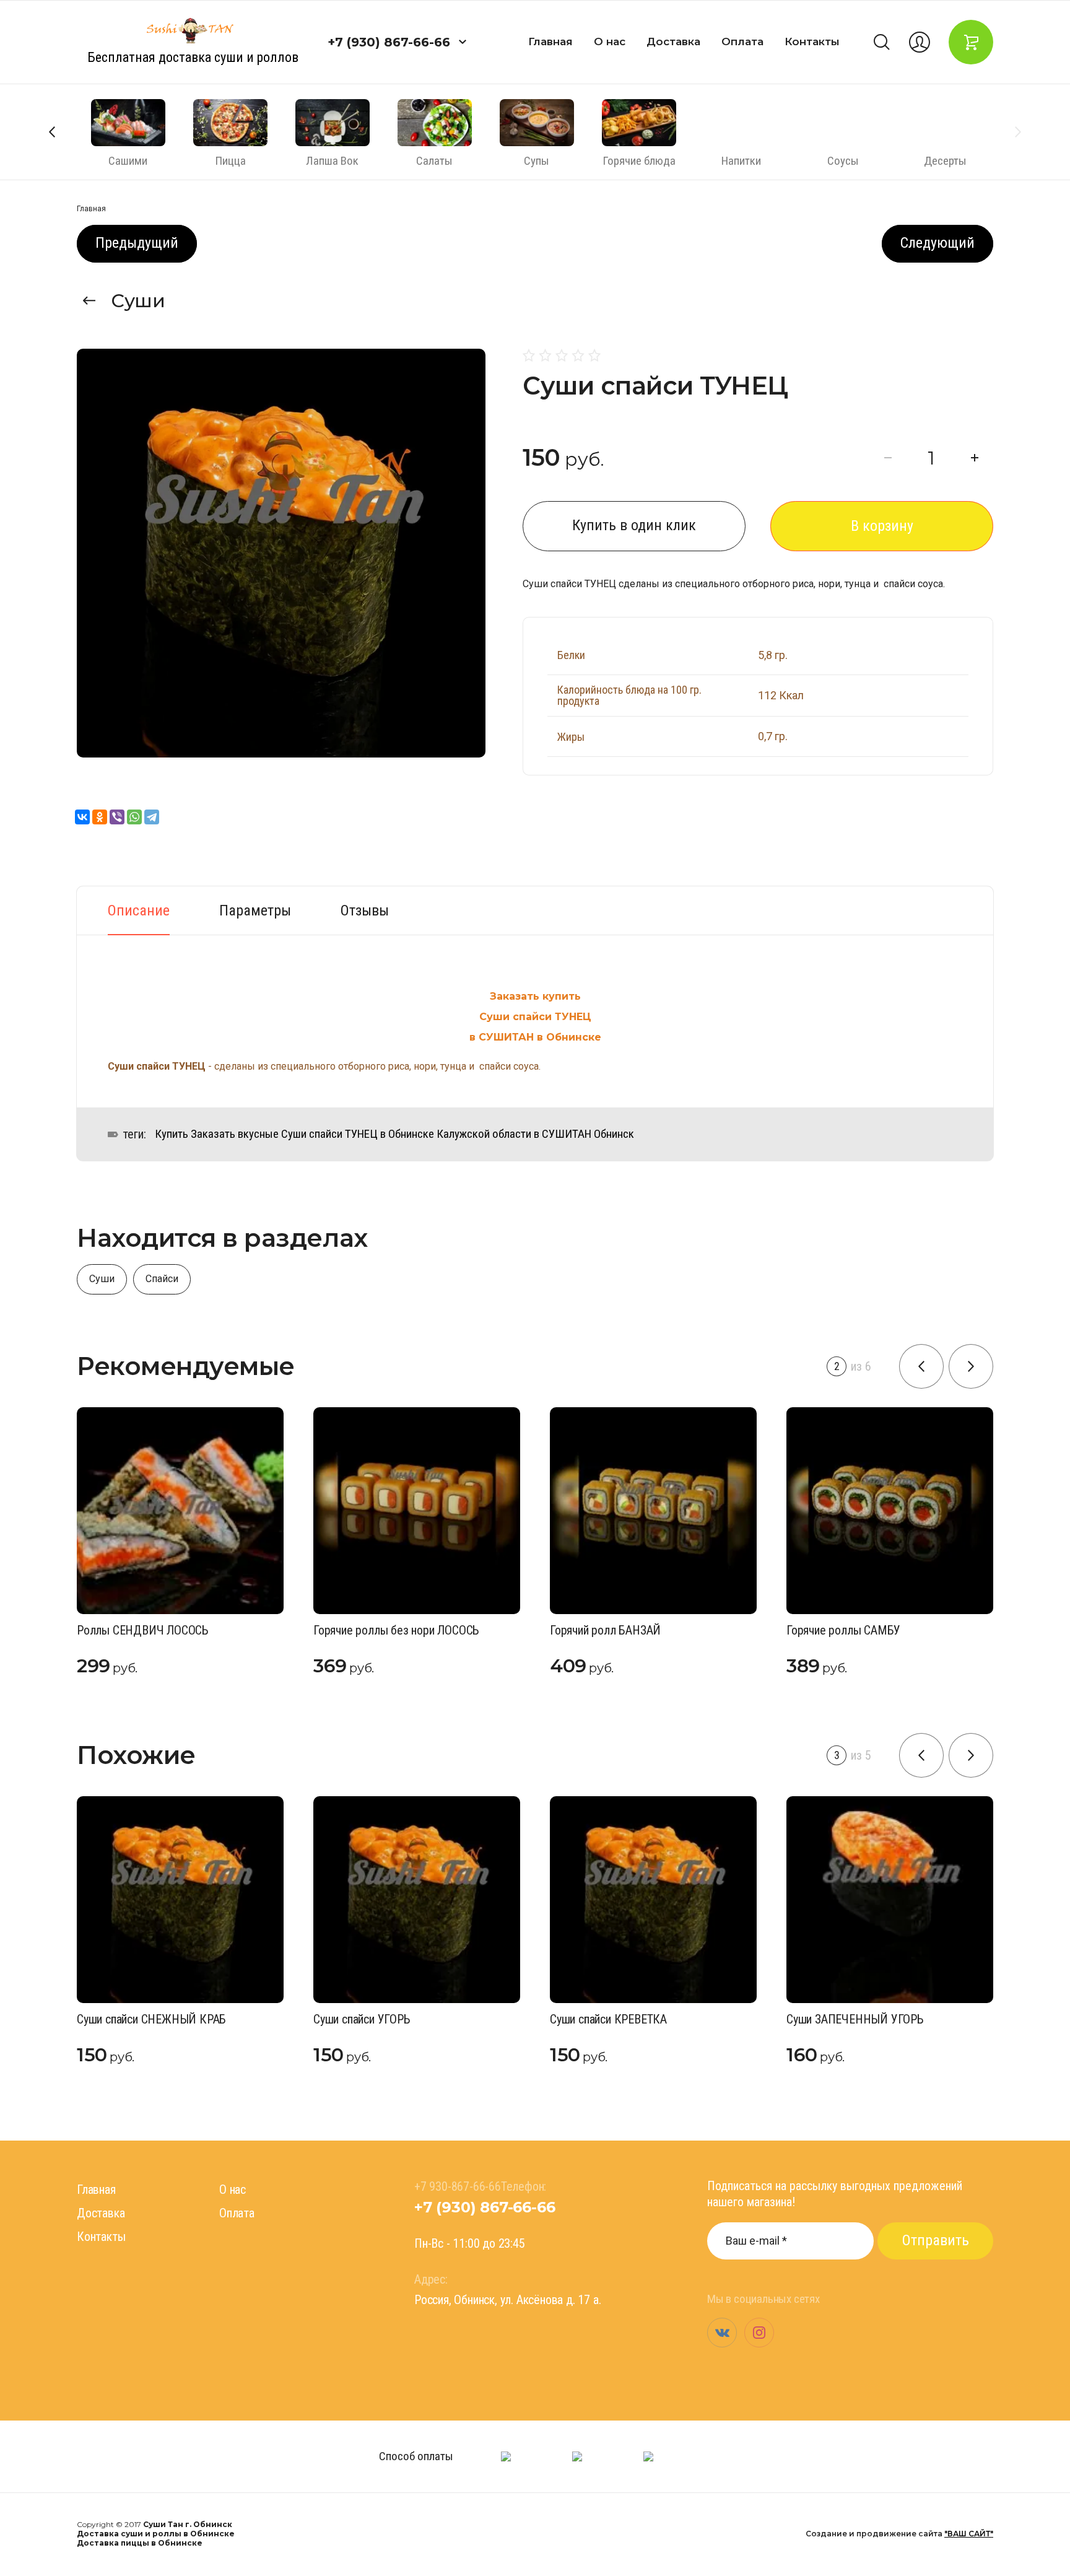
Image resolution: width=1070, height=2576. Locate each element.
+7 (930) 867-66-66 (389, 42)
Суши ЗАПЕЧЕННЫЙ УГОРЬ (855, 2019)
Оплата (742, 41)
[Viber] (117, 817)
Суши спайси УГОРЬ (362, 2019)
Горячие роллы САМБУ (843, 1630)
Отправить (936, 2240)
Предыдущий (137, 243)
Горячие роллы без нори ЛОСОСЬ (396, 1630)
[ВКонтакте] (82, 817)
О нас (610, 41)
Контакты (812, 41)
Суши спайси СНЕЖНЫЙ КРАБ (151, 2019)
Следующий (937, 243)
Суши (138, 301)
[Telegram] (152, 817)
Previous (52, 132)
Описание (139, 910)
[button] (463, 42)
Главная (550, 41)
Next (1018, 132)
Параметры (255, 910)
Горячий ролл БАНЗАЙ (605, 1630)
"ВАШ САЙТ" (969, 2534)
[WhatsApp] (134, 817)
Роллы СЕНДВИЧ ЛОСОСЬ (143, 1630)
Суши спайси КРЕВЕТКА (608, 2019)
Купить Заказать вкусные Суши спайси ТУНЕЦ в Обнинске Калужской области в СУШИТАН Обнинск (394, 1134)
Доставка (673, 41)
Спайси (162, 1279)
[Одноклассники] (100, 817)
